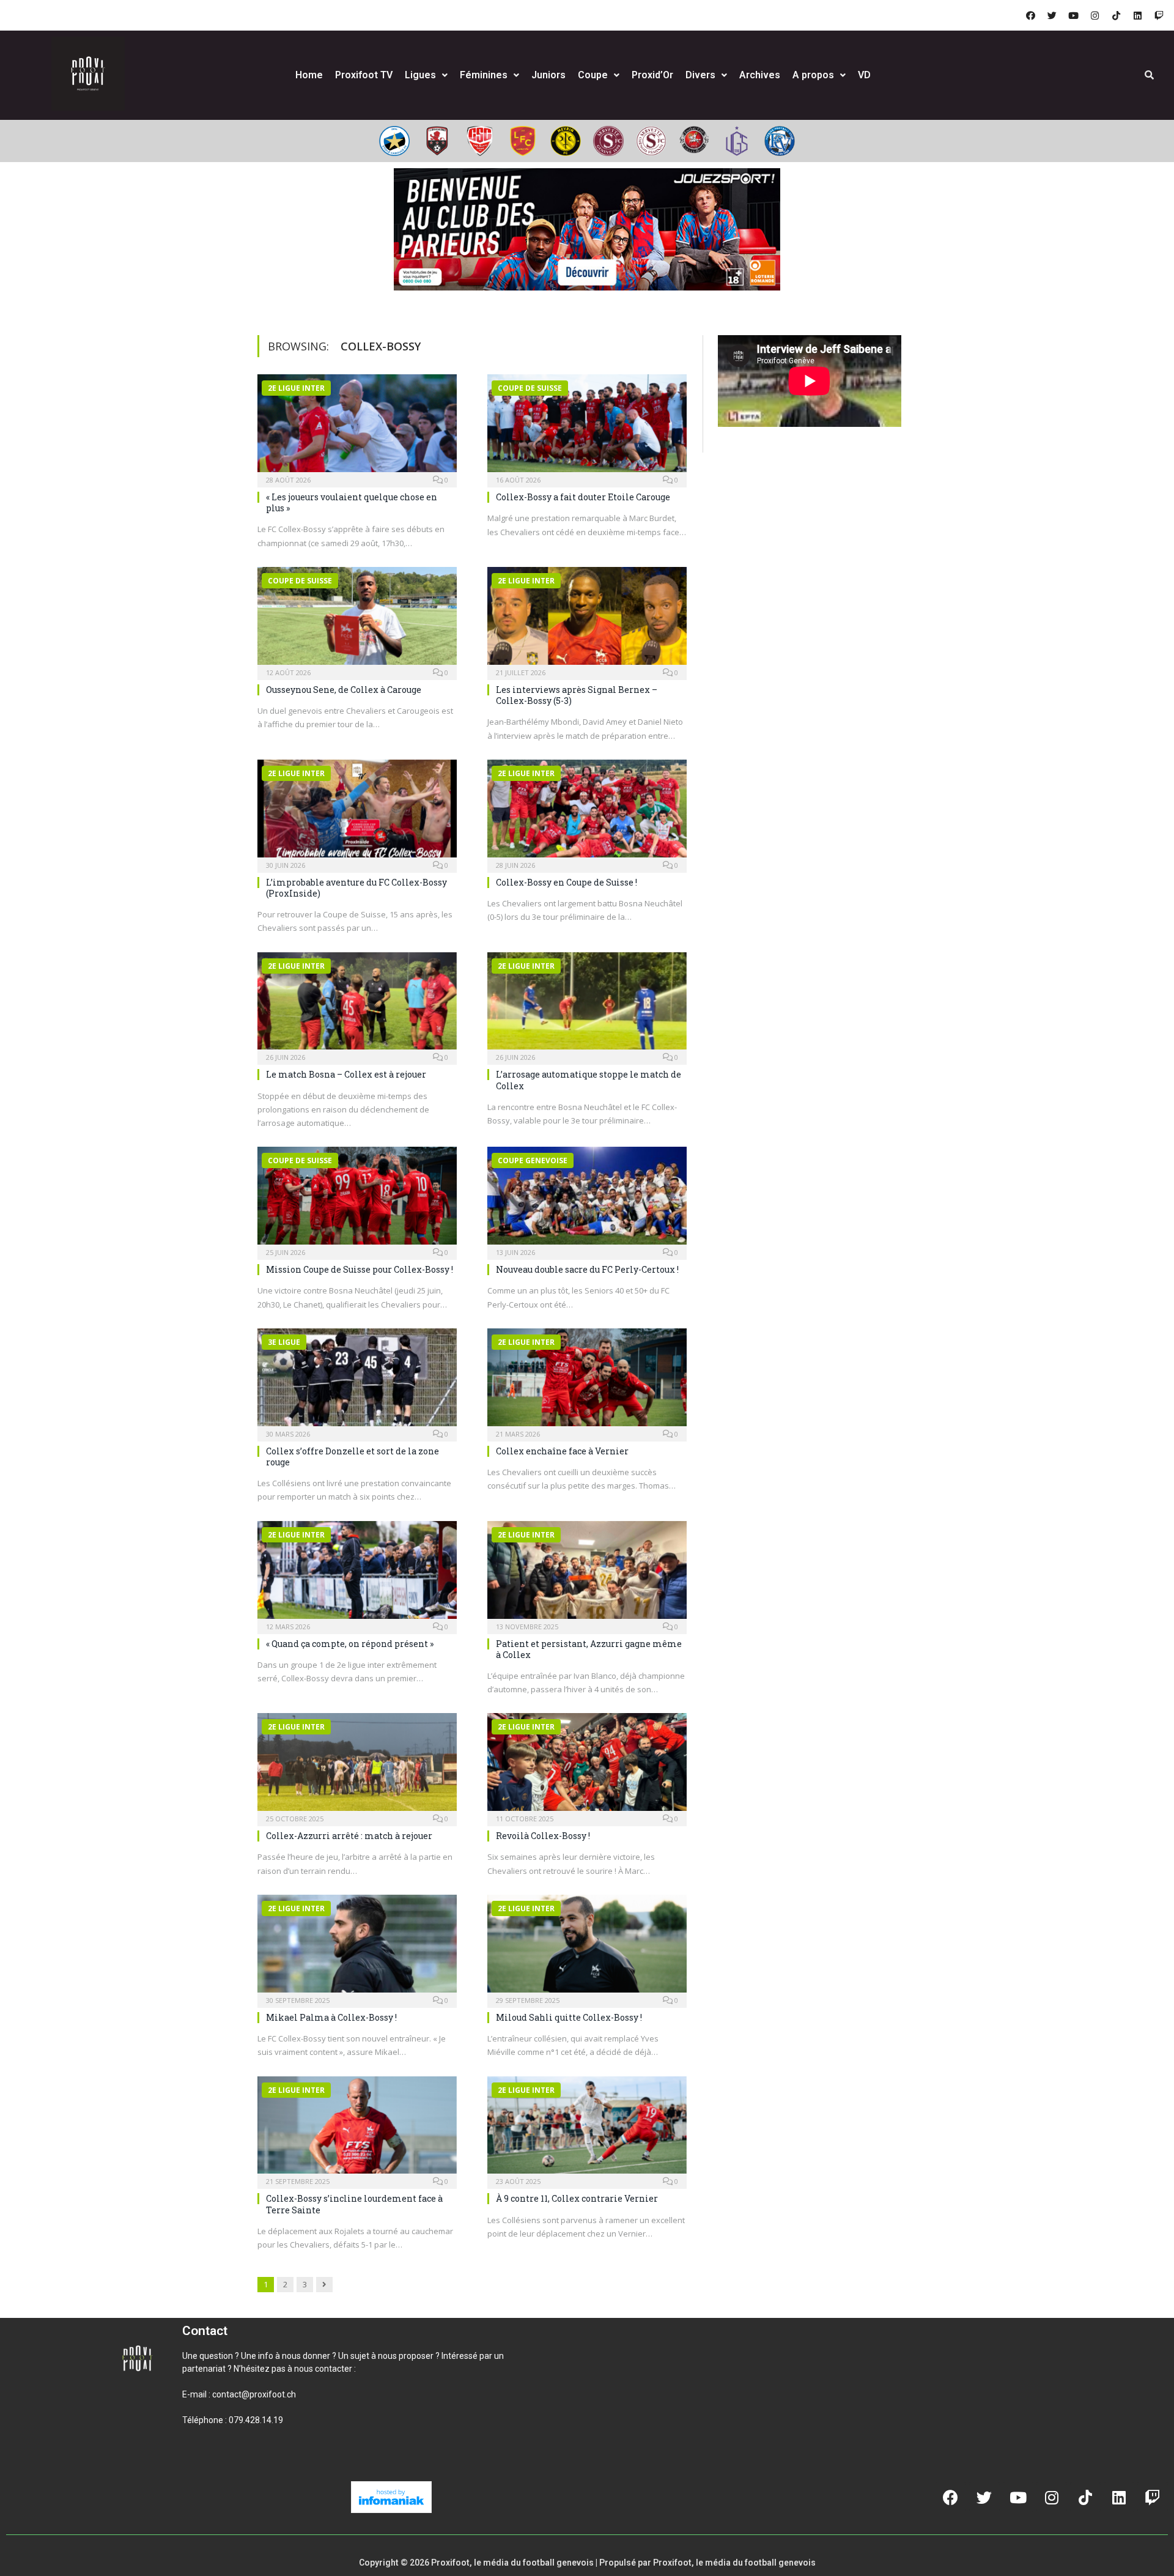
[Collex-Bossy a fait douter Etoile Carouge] (587, 427)
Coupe (593, 75)
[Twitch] (1159, 15)
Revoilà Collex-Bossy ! (543, 1836)
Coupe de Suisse (530, 388)
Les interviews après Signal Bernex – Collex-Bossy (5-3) (577, 695)
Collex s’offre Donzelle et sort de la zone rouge (353, 1456)
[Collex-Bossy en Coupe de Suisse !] (587, 812)
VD (864, 75)
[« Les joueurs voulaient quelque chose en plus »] (357, 427)
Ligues (420, 75)
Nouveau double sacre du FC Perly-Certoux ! (587, 1269)
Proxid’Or (652, 75)
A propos (813, 75)
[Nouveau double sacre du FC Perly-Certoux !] (587, 1199)
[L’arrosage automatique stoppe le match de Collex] (587, 1005)
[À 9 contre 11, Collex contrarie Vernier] (587, 2129)
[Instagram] (1095, 15)
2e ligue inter (296, 388)
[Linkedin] (1137, 15)
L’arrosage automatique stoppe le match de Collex (589, 1080)
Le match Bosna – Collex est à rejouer (346, 1074)
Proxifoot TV (364, 75)
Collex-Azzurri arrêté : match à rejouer (349, 1836)
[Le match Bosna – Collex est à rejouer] (357, 1005)
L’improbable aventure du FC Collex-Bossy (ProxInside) (356, 888)
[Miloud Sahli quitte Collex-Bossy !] (587, 1947)
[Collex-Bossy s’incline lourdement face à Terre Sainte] (357, 2129)
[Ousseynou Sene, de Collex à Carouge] (357, 620)
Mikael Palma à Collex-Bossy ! (331, 2017)
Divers (700, 75)
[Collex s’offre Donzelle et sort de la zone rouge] (357, 1381)
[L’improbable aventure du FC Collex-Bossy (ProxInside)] (357, 812)
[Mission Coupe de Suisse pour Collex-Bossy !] (357, 1199)
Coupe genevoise (533, 1160)
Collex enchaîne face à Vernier (562, 1451)
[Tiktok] (1116, 15)
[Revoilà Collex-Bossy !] (587, 1766)
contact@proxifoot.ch (254, 2394)
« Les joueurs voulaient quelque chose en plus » (352, 502)
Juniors (548, 75)
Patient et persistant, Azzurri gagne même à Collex (589, 1649)
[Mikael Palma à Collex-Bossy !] (357, 1947)
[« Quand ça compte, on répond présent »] (357, 1574)
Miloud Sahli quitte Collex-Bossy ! (569, 2017)
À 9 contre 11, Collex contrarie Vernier (577, 2198)
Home (309, 75)
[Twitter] (1052, 15)
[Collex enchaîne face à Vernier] (587, 1381)
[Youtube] (1073, 15)
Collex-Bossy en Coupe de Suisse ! (567, 882)
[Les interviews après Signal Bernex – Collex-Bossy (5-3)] (587, 620)
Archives (760, 75)
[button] (197, 2462)
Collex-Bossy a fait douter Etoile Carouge (583, 497)
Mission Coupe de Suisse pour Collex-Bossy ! (360, 1269)
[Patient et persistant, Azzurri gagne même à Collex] (587, 1574)
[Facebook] (1030, 15)
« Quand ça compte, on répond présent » (350, 1644)
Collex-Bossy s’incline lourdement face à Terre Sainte (354, 2204)
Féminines (484, 75)
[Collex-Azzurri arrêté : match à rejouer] (357, 1766)
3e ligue (284, 1342)
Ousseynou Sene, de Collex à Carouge (344, 690)
